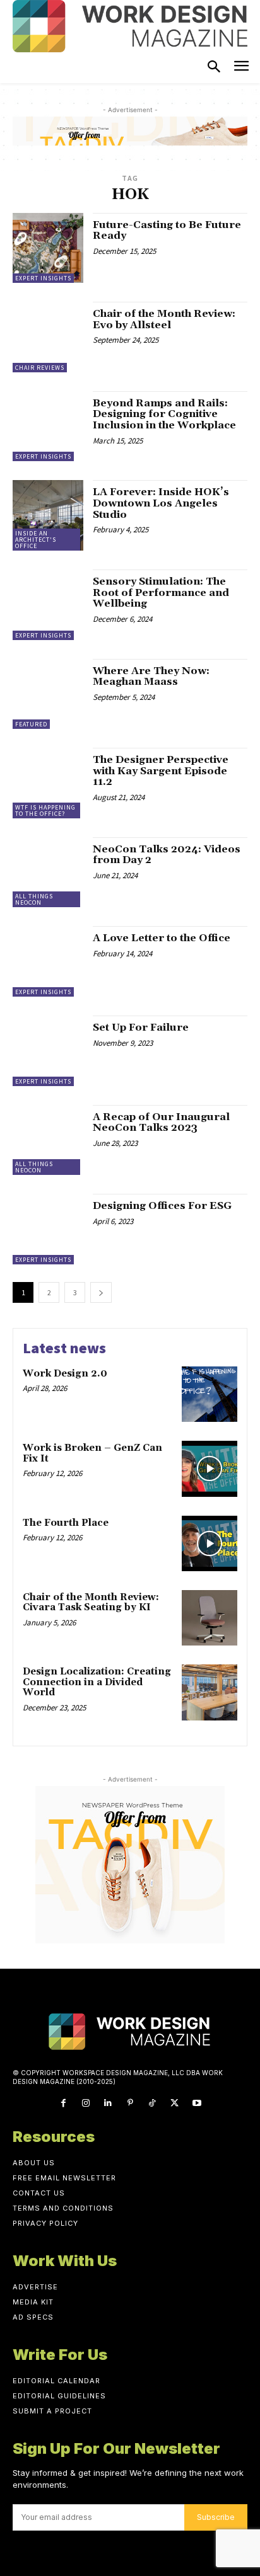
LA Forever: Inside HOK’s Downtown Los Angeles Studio (161, 503)
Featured (31, 724)
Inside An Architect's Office (36, 540)
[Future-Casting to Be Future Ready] (48, 248)
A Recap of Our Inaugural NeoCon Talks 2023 (161, 1123)
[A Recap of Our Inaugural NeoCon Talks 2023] (48, 1140)
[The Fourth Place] (210, 1543)
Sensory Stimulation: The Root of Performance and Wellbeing (161, 592)
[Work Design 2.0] (210, 1394)
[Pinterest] (130, 2103)
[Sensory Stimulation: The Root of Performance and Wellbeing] (48, 605)
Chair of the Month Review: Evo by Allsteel (164, 319)
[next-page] (101, 1292)
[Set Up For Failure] (48, 1051)
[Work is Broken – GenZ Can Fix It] (210, 1468)
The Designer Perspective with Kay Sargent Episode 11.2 (161, 771)
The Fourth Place (66, 1523)
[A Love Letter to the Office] (48, 961)
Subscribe (216, 2517)
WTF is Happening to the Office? (45, 810)
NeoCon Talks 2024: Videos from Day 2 (167, 855)
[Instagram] (86, 2103)
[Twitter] (174, 2103)
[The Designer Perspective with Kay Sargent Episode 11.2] (48, 783)
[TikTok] (152, 2103)
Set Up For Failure (141, 1028)
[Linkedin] (108, 2103)
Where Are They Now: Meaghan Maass (151, 677)
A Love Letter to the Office (162, 938)
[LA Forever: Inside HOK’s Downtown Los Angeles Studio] (48, 515)
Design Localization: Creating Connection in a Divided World (97, 1682)
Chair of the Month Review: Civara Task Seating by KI (91, 1603)
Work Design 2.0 (65, 1374)
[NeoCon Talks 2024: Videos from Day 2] (48, 873)
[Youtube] (197, 2103)
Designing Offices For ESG (162, 1206)
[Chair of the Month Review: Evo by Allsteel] (48, 337)
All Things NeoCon (34, 899)
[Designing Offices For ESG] (48, 1229)
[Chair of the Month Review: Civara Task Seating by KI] (210, 1618)
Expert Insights (43, 278)
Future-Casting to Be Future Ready (167, 231)
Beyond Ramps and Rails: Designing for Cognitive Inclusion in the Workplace (164, 414)
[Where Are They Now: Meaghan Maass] (48, 694)
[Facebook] (63, 2103)
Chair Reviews (40, 368)
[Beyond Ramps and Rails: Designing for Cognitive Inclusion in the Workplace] (48, 426)
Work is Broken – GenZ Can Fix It (92, 1453)
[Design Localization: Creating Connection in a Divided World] (210, 1692)
